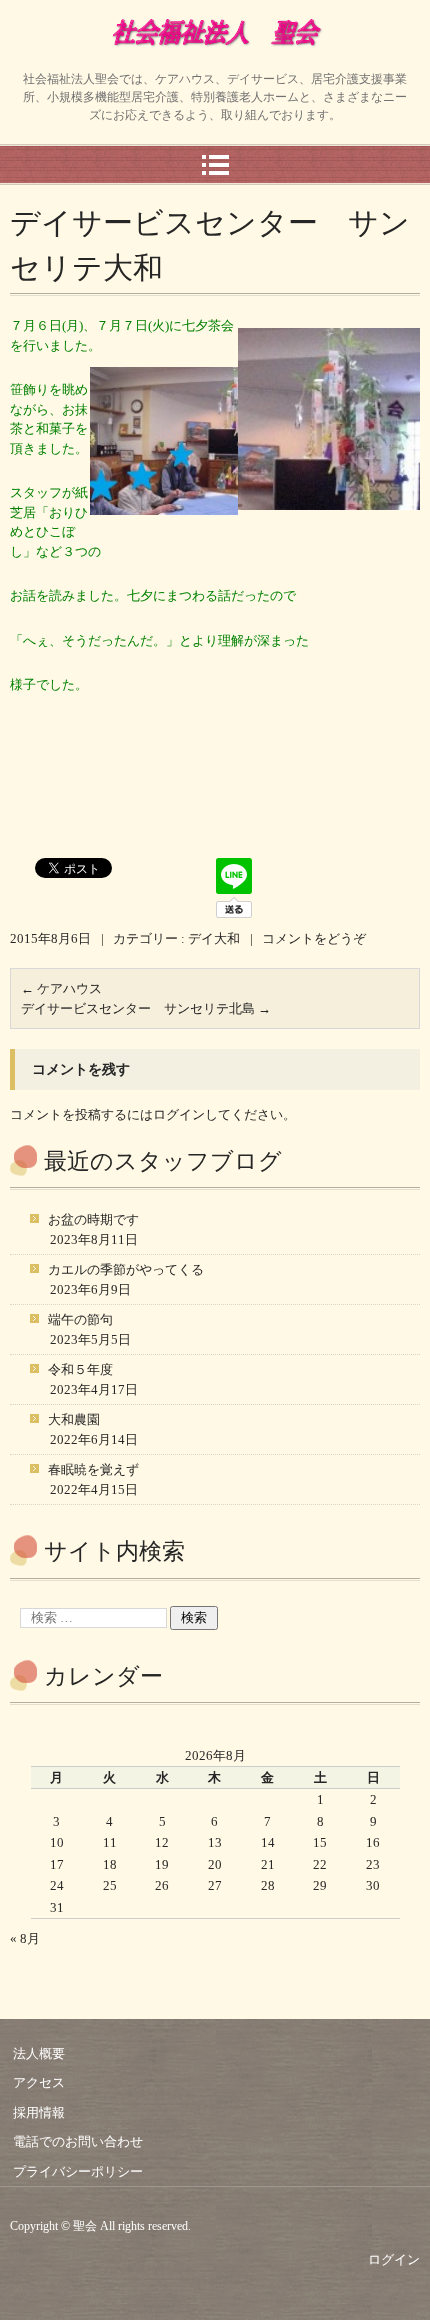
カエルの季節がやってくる (126, 1269)
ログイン (179, 1114)
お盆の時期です (93, 1219)
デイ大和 (214, 938)
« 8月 (25, 1938)
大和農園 (74, 1419)
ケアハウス (61, 988)
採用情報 (39, 2112)
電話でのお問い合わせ (78, 2141)
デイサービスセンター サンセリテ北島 (146, 1008)
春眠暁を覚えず (93, 1469)
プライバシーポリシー (78, 2171)
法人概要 (39, 2053)
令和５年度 (80, 1369)
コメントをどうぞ (314, 938)
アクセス (39, 2082)
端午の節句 (80, 1319)
